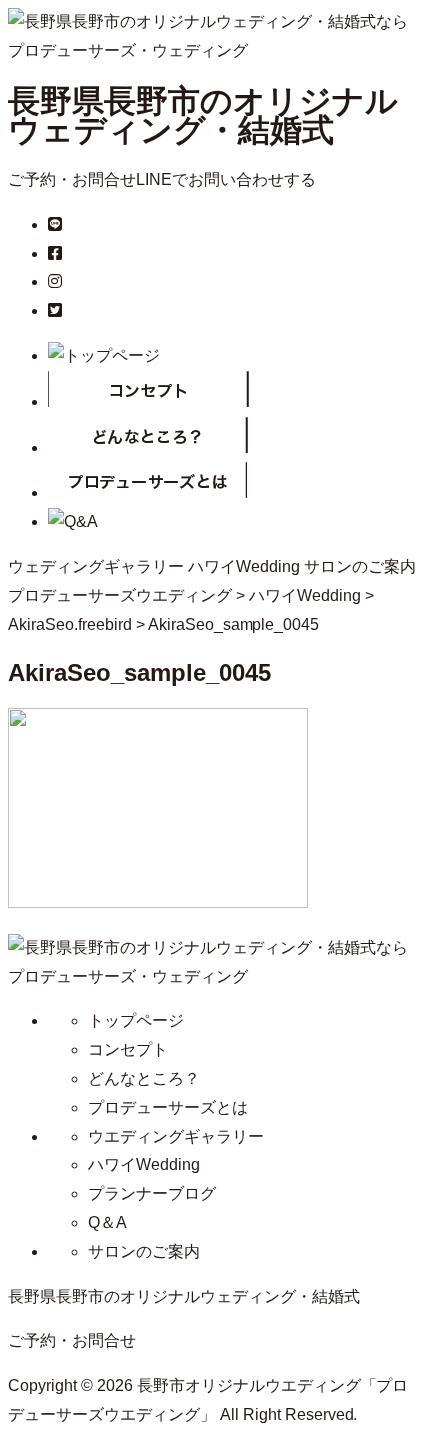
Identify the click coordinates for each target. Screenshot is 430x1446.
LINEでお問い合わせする (226, 179)
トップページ (136, 1020)
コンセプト (128, 1049)
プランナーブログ (152, 1193)
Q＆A (107, 1222)
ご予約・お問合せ (72, 179)
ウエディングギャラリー (176, 1136)
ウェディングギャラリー (96, 566)
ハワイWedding (244, 566)
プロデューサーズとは (168, 1107)
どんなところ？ (144, 1078)
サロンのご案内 (360, 566)
